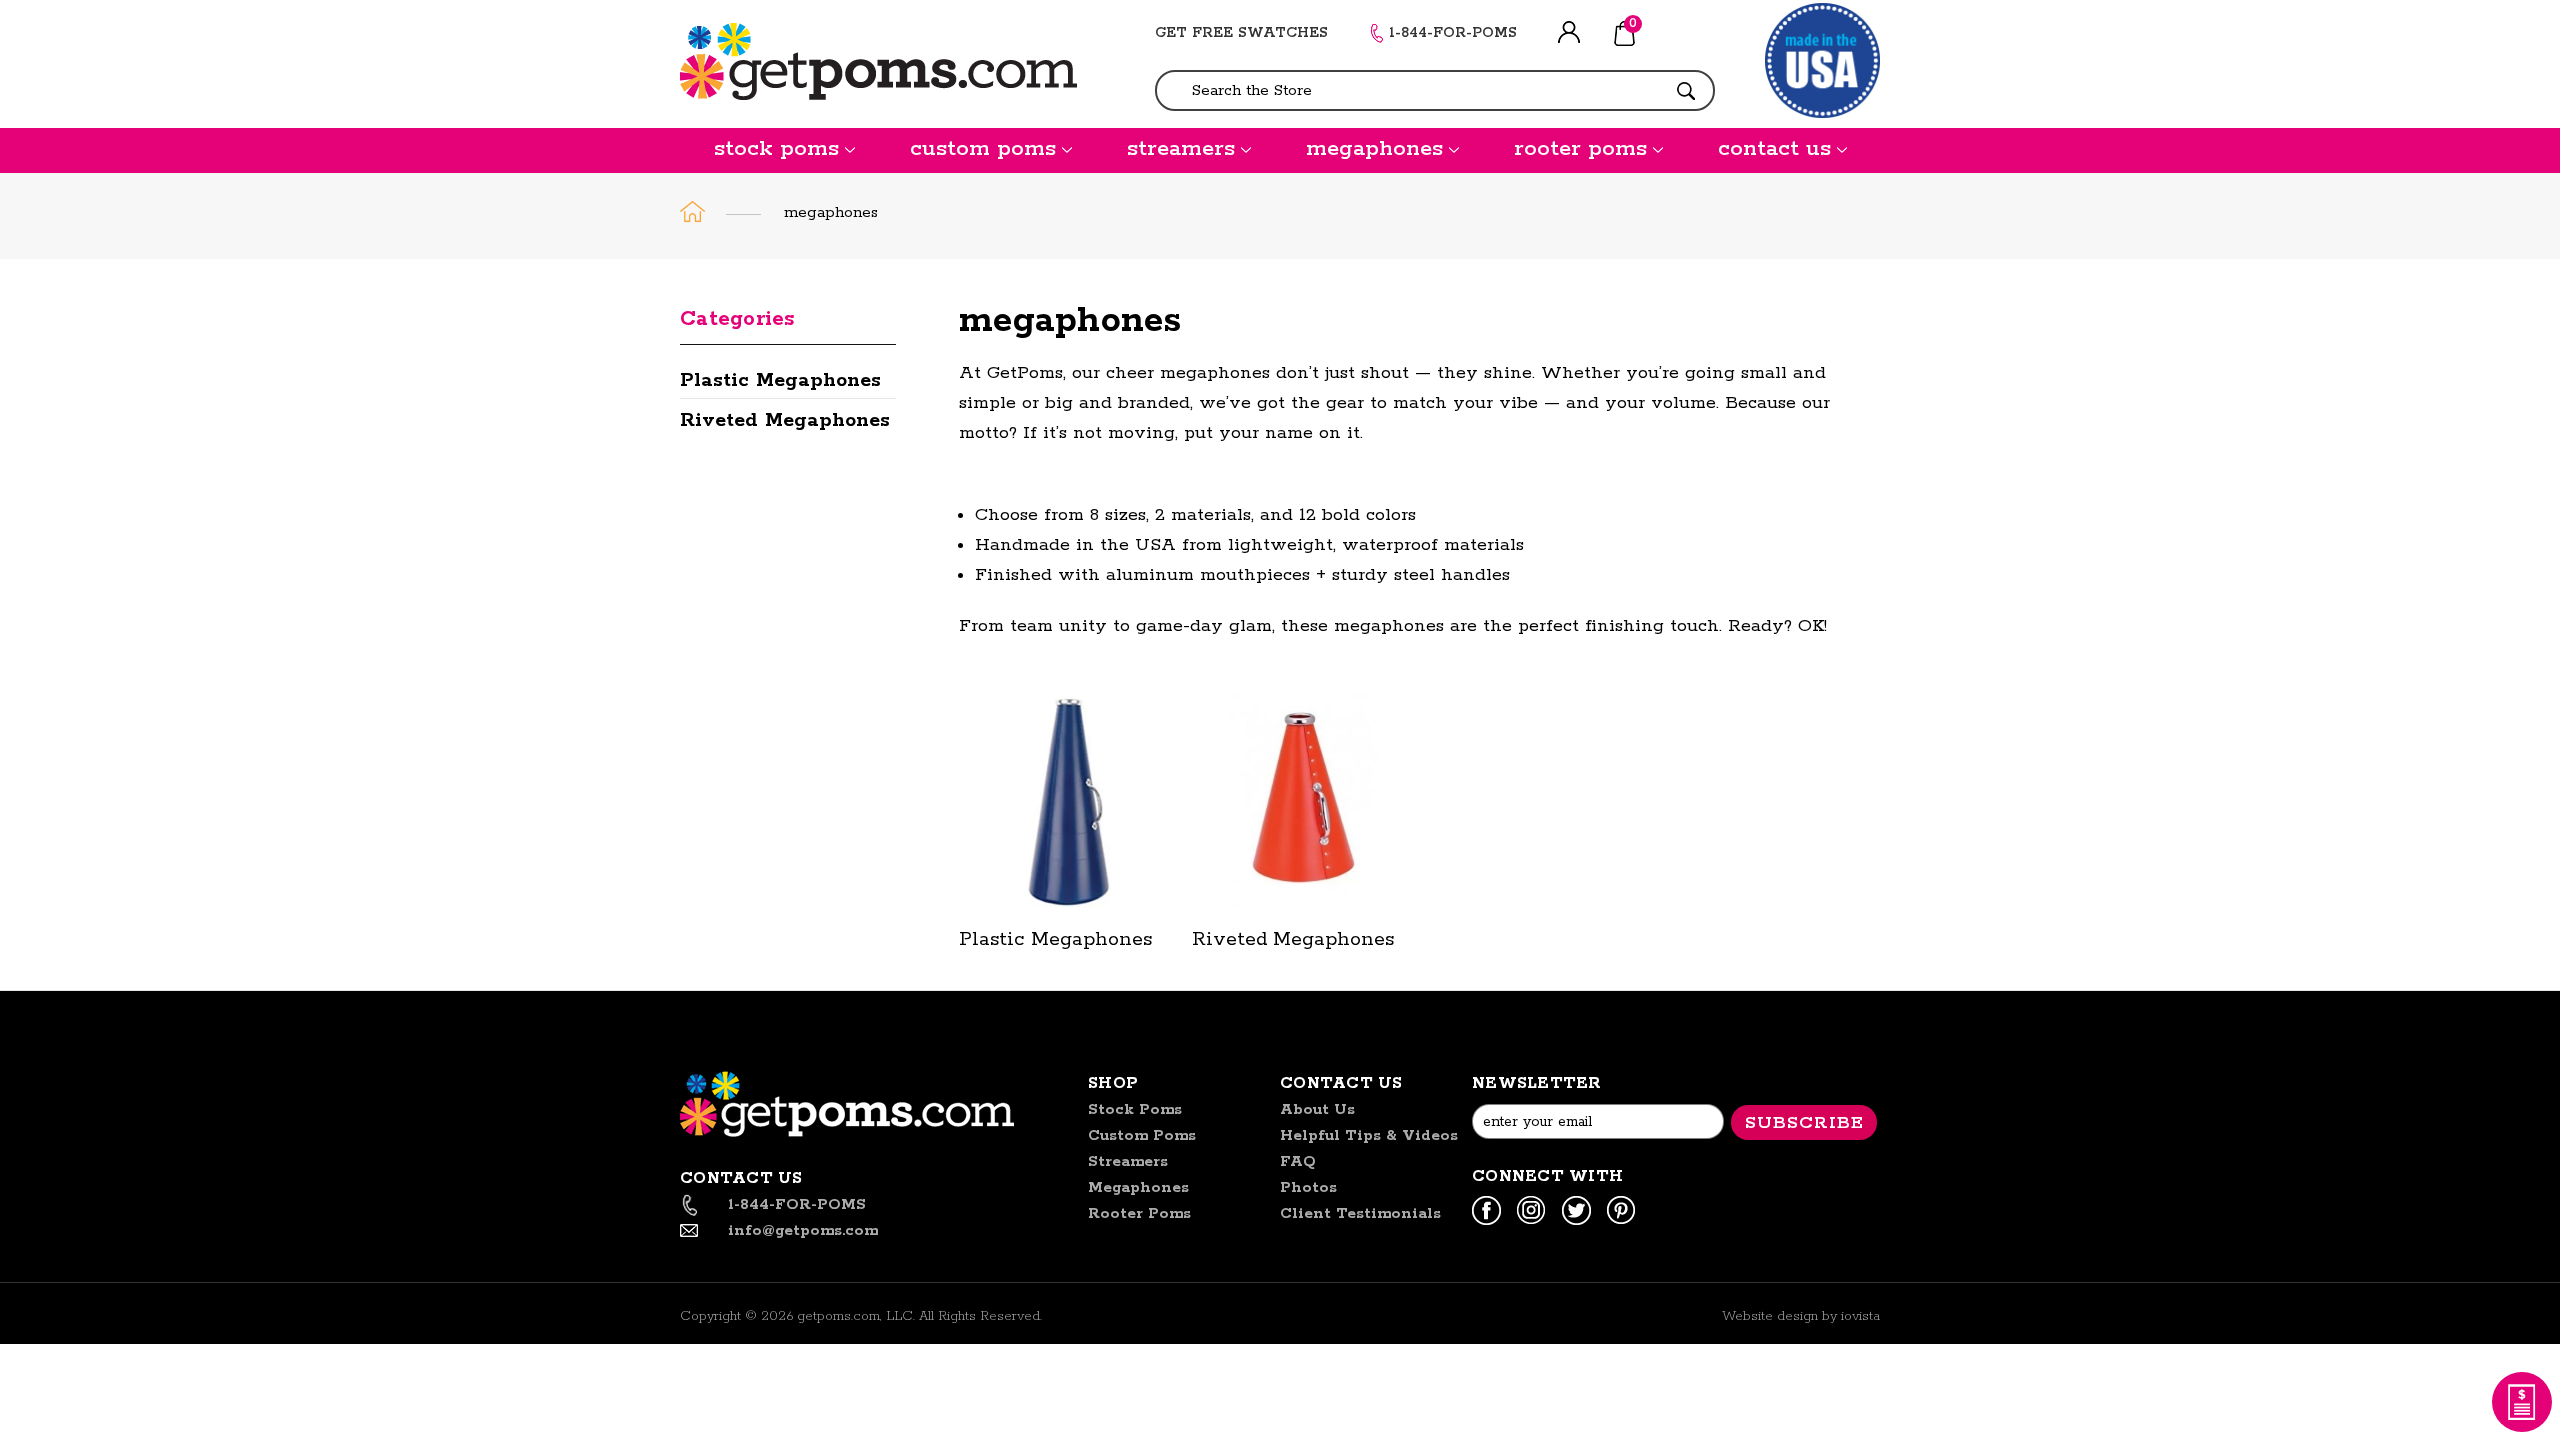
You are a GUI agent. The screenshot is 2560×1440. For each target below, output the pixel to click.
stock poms (776, 149)
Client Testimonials (1360, 1213)
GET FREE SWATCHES (1241, 33)
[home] (693, 212)
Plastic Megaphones (780, 380)
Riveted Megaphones (785, 420)
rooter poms (1580, 149)
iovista (1860, 1316)
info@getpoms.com (803, 1230)
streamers (1181, 149)
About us (1317, 1109)
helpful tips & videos (1369, 1135)
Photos (1308, 1187)
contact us (1774, 149)
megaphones (1374, 149)
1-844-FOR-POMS (1453, 33)
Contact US (1341, 1083)
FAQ (1298, 1161)
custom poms (983, 149)
